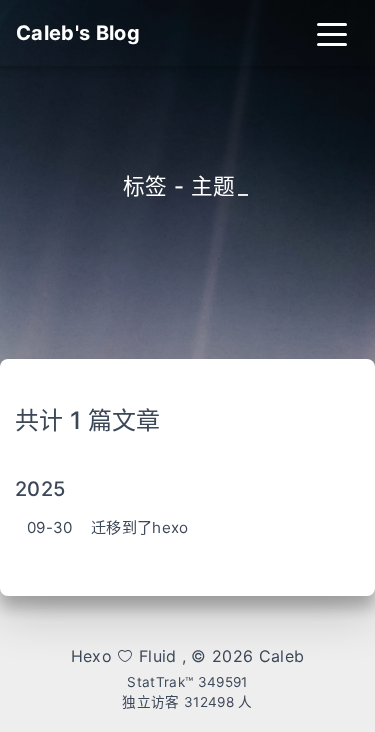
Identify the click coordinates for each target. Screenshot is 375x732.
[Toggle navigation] (332, 33)
